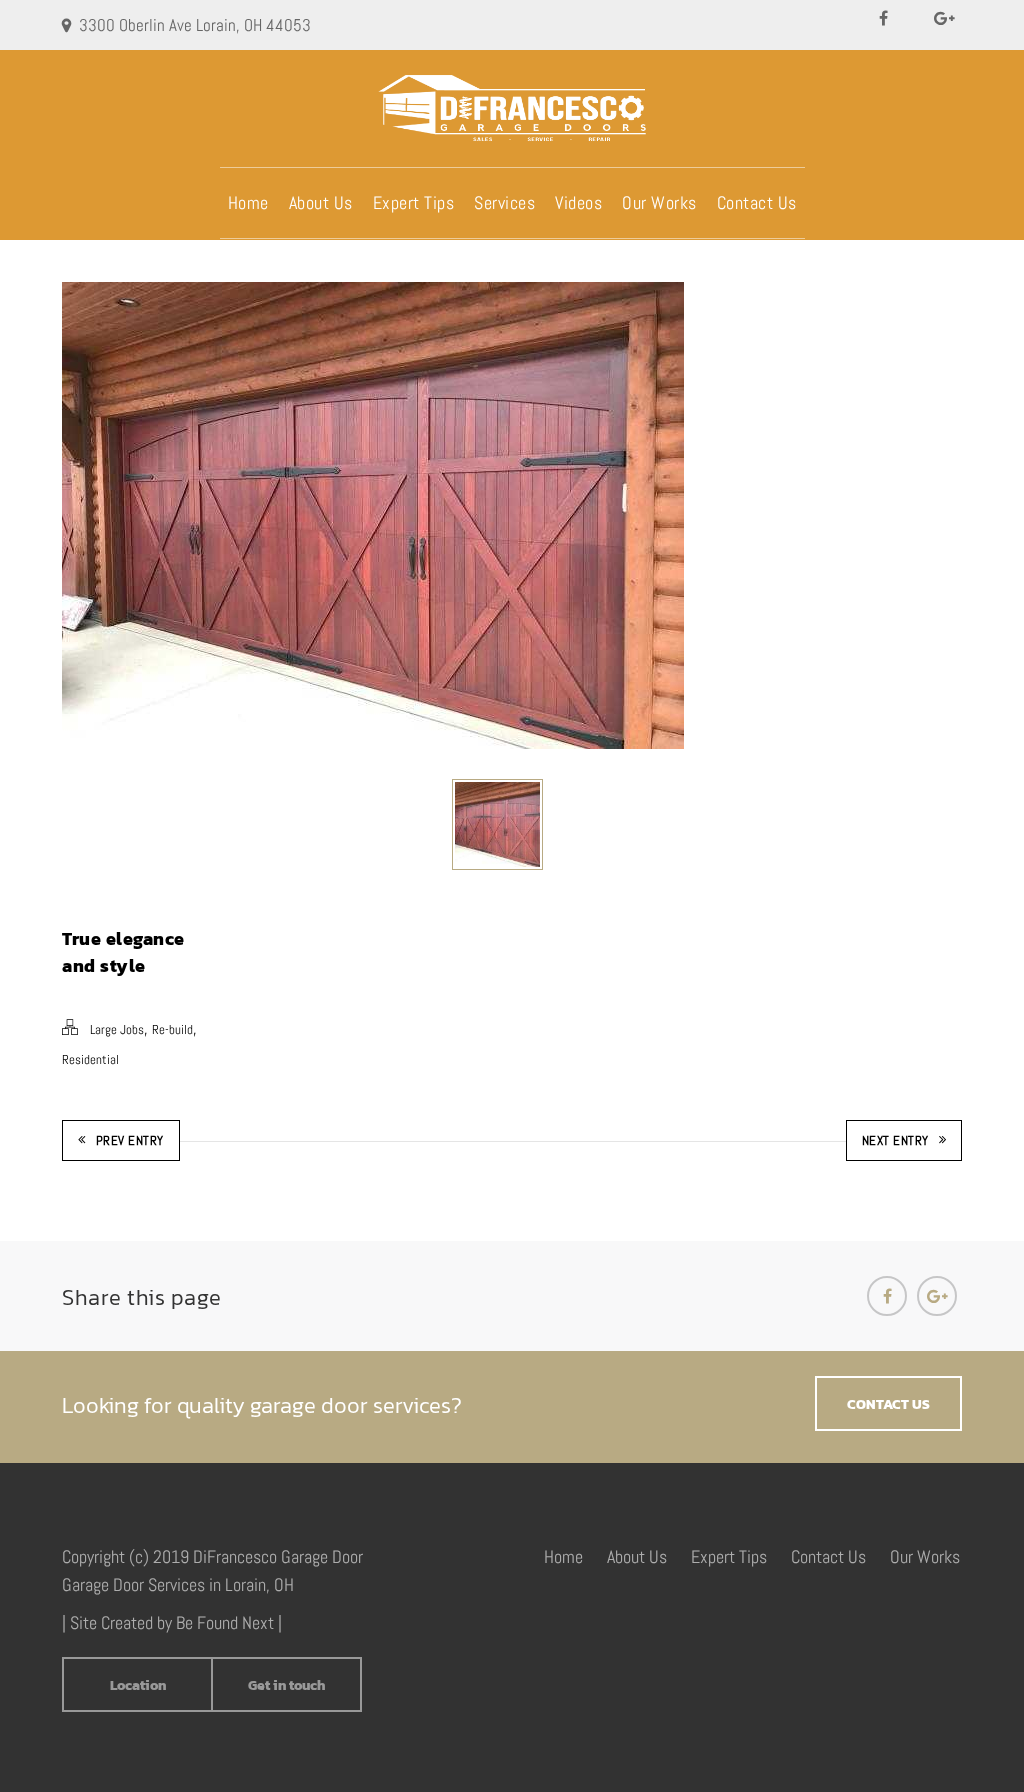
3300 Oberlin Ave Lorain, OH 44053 (195, 25)
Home (248, 202)
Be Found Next (225, 1622)
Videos (578, 202)
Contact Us (757, 202)
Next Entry (895, 1140)
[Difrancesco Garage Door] (512, 108)
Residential (90, 1059)
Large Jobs (117, 1029)
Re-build (172, 1029)
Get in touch (286, 1685)
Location (138, 1685)
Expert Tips (414, 202)
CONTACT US (888, 1404)
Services (504, 202)
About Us (321, 202)
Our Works (659, 202)
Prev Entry (130, 1140)
